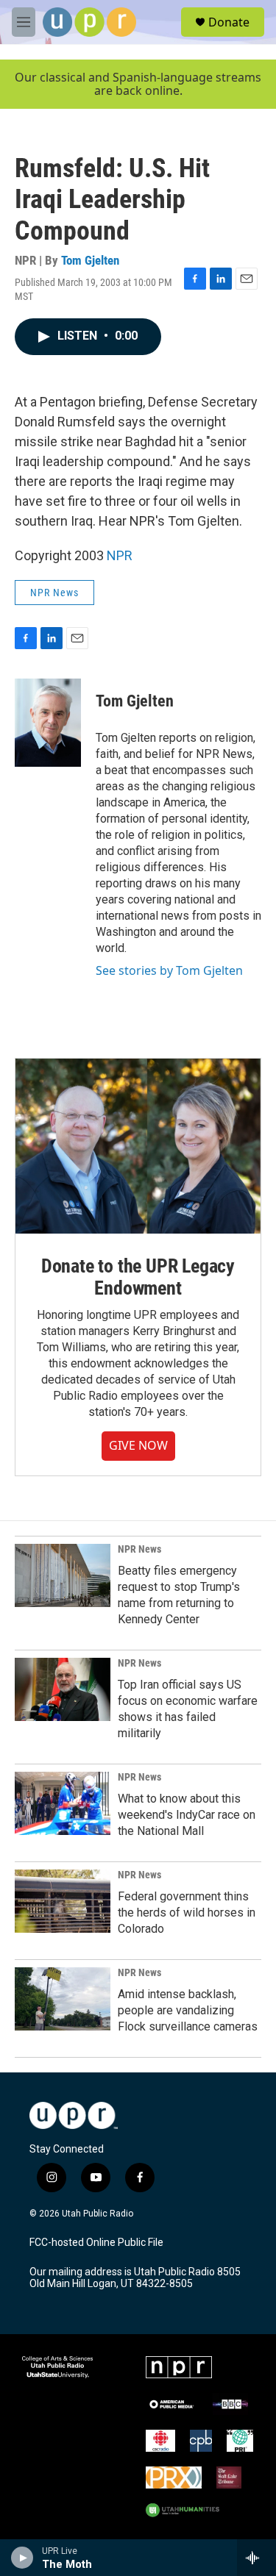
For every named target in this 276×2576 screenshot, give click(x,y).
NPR (120, 555)
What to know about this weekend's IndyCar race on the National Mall (187, 1815)
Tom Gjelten (90, 260)
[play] (22, 2558)
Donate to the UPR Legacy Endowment (138, 1277)
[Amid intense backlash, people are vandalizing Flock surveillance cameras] (63, 1999)
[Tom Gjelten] (48, 723)
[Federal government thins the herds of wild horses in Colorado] (63, 1901)
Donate (229, 22)
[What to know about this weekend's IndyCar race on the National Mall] (63, 1803)
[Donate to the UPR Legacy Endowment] (138, 1146)
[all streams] (256, 2558)
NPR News (54, 593)
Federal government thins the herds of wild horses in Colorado (187, 1913)
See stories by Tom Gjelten (169, 970)
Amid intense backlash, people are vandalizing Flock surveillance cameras (188, 2010)
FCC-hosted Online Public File (96, 2243)
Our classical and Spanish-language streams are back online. (138, 84)
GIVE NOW (138, 1445)
